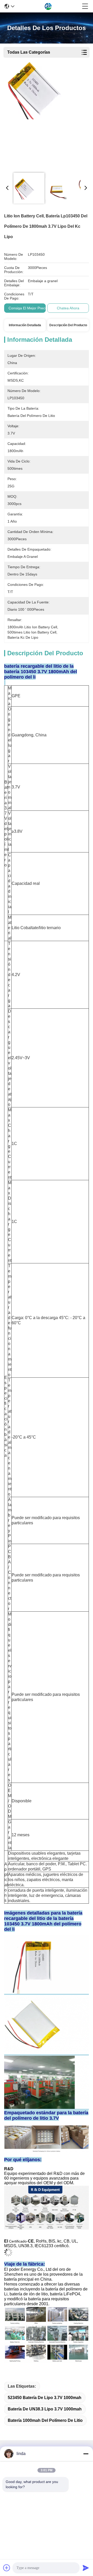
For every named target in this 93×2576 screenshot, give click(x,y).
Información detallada (25, 325)
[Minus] (86, 2454)
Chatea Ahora (68, 308)
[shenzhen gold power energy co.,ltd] (48, 6)
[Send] (86, 2568)
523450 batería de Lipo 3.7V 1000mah (45, 2398)
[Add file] (7, 2568)
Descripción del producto (68, 325)
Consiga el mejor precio (28, 308)
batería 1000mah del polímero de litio (45, 2420)
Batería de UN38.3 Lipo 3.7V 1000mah (45, 2409)
